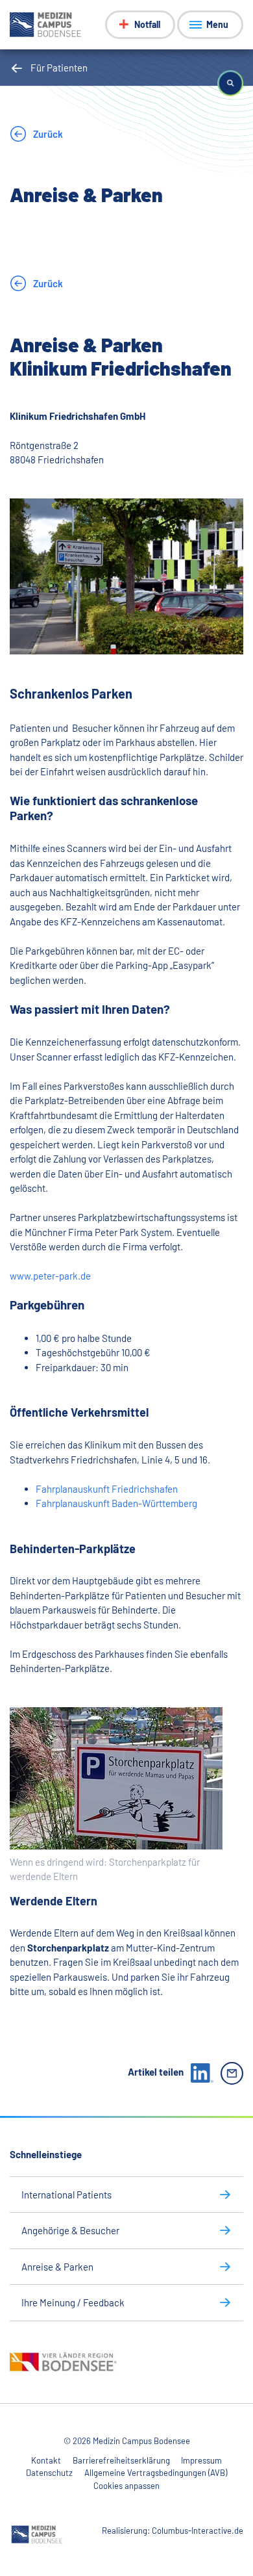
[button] (230, 83)
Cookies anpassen (126, 2486)
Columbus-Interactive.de (198, 2531)
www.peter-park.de (50, 1276)
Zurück (47, 134)
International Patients (66, 2195)
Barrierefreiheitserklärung (121, 2460)
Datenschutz (49, 2473)
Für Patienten (59, 68)
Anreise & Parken (57, 2267)
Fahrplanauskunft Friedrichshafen (107, 1489)
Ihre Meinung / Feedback (73, 2302)
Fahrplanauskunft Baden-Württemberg (116, 1503)
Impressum (201, 2460)
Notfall (147, 24)
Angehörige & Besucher (70, 2230)
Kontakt (46, 2460)
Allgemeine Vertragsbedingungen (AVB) (156, 2473)
